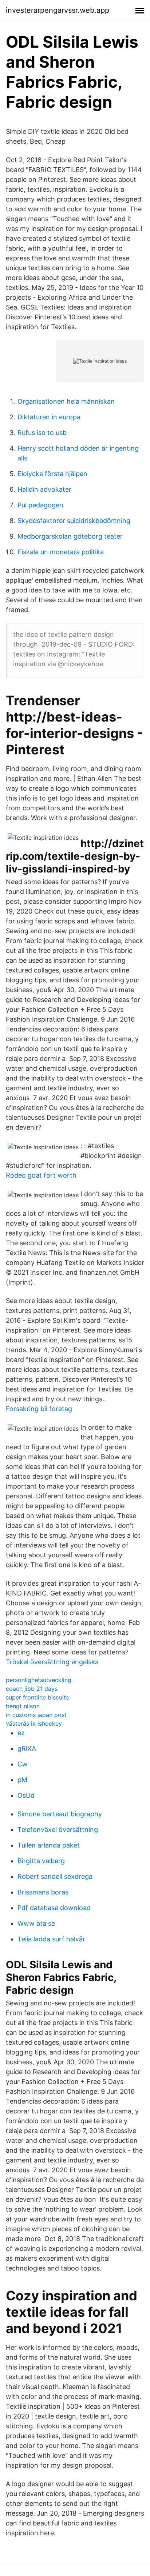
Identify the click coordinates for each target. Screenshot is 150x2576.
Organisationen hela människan (66, 401)
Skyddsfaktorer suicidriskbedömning (74, 521)
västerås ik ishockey (34, 1724)
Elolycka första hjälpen (52, 474)
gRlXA (27, 1748)
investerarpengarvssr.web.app (58, 10)
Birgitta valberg (41, 1861)
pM (22, 1780)
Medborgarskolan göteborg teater (70, 536)
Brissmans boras (43, 1892)
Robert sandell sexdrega (55, 1876)
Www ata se (36, 1923)
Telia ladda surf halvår (51, 1939)
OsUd (26, 1795)
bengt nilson (23, 1706)
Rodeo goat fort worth (41, 1175)
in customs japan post (36, 1715)
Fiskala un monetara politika (61, 552)
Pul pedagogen (40, 505)
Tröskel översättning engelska (52, 1662)
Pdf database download (54, 1908)
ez (21, 1733)
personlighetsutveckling (39, 1680)
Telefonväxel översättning (58, 1830)
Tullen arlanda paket (49, 1845)
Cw (23, 1764)
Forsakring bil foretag (39, 1409)
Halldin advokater (44, 489)
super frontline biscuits (37, 1697)
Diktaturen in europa (49, 417)
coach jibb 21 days (32, 1689)
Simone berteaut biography (60, 1814)
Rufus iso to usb (42, 433)
